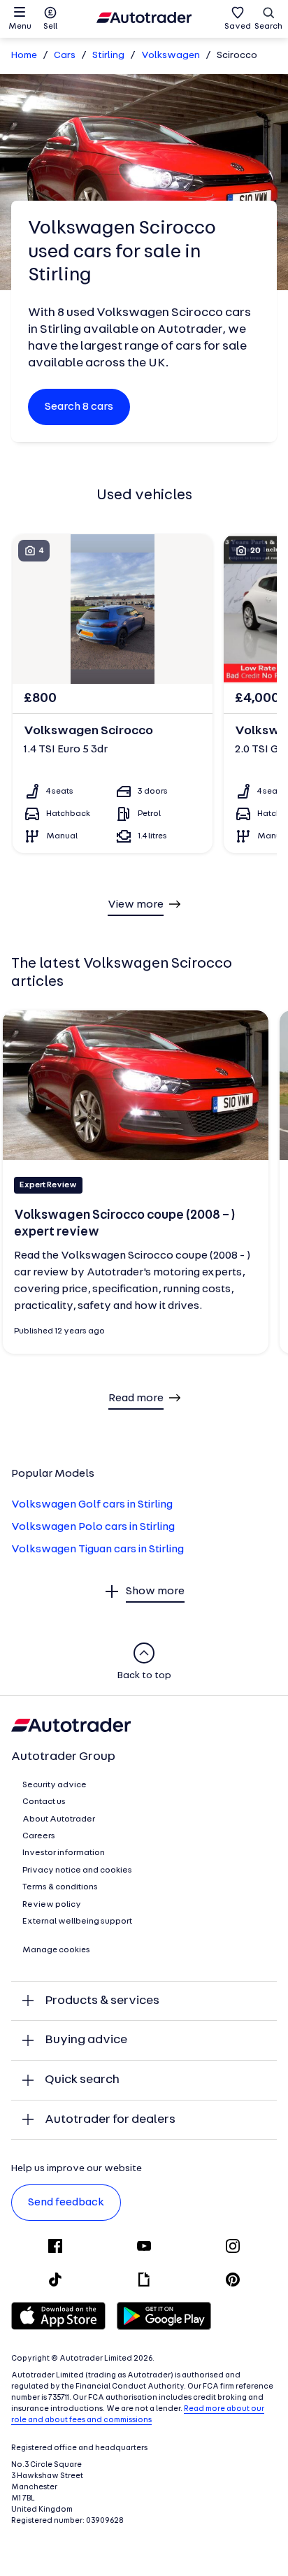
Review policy (52, 1905)
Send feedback (66, 2203)
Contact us (44, 1802)
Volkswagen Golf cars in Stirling (92, 1505)
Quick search (82, 2080)
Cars (65, 56)
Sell (50, 27)
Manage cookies (56, 1950)
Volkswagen (171, 56)
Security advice (55, 1785)
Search (268, 27)
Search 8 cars (79, 407)
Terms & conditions (60, 1887)
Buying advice (86, 2040)
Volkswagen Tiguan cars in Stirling (98, 1550)
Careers (39, 1836)
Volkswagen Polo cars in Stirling (93, 1527)
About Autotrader (59, 1819)
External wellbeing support (77, 1922)
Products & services (102, 2001)
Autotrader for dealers (110, 2120)
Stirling (108, 56)
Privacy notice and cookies (77, 1870)
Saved (238, 27)
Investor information (64, 1853)
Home (24, 56)
